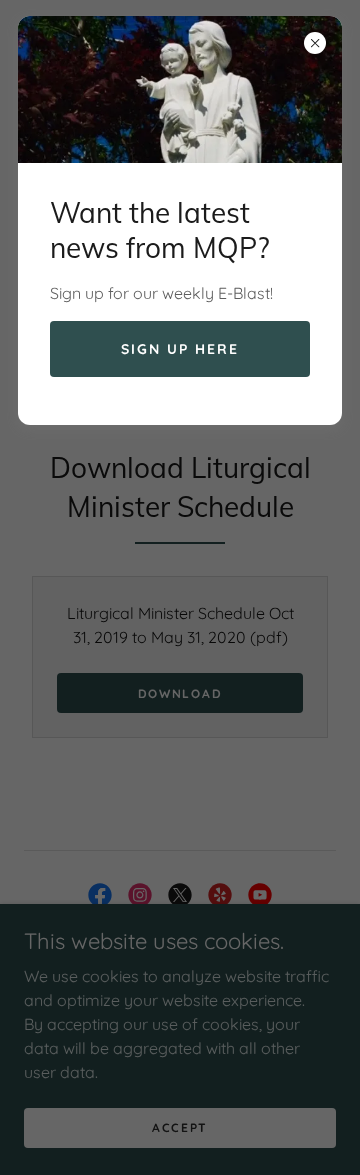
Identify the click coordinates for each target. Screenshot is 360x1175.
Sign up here (180, 349)
